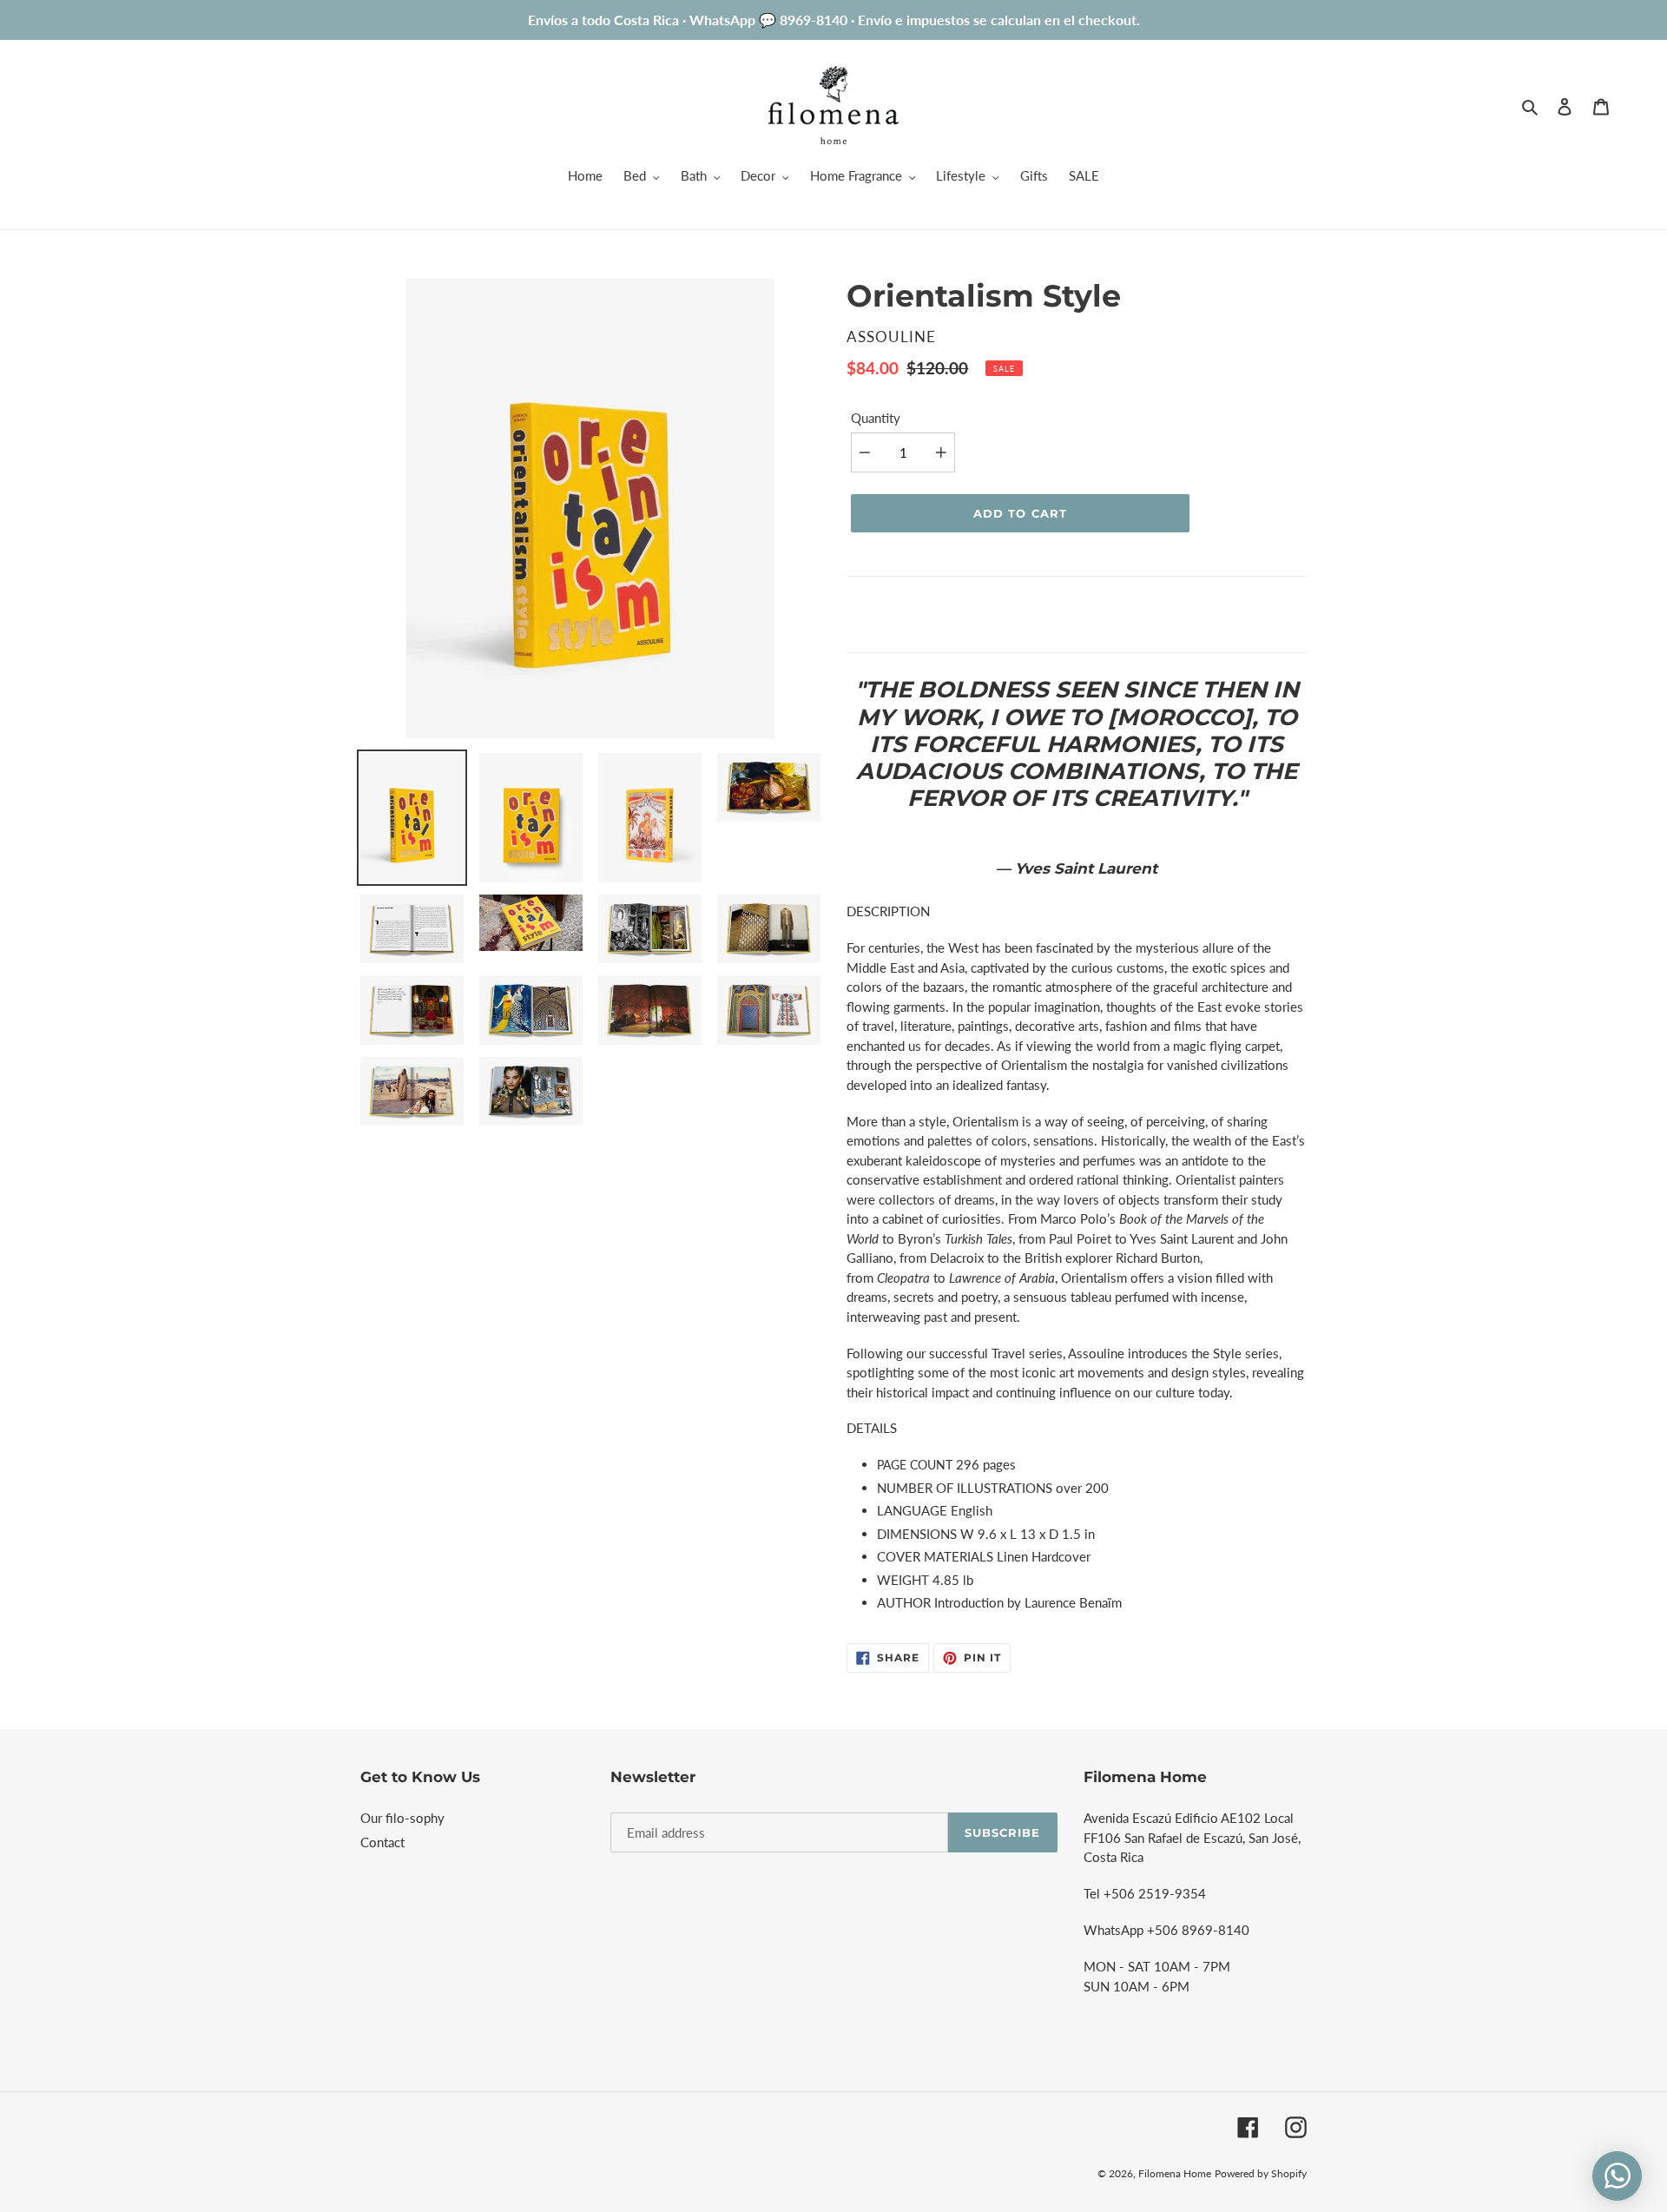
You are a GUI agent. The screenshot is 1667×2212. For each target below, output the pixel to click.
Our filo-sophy (402, 1818)
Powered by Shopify (1261, 2173)
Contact (382, 1842)
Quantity (876, 418)
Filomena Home (1175, 2173)
